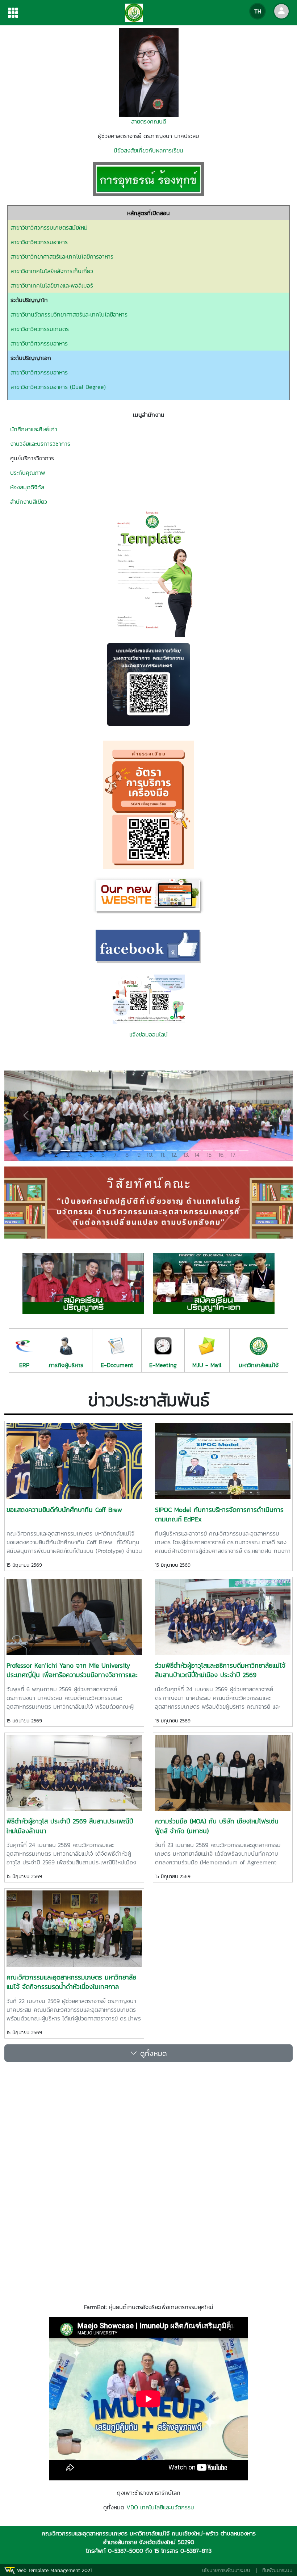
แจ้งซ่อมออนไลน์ (148, 1034)
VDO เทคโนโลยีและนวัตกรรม (160, 2507)
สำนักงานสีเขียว (29, 502)
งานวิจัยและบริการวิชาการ (40, 444)
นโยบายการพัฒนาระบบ (226, 2570)
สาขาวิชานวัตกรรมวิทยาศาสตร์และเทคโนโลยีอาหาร (69, 314)
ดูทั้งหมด (152, 2053)
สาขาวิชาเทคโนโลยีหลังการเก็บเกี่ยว (52, 271)
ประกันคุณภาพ (28, 473)
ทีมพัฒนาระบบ (277, 2570)
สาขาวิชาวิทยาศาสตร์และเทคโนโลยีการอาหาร (62, 256)
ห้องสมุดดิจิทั (26, 487)
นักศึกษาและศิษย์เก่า (34, 429)
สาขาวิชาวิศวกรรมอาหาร (39, 242)
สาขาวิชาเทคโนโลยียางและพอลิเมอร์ (52, 285)
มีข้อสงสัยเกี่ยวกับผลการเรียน (148, 150)
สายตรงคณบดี (149, 121)
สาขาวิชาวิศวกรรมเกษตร (40, 329)
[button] (26, 1116)
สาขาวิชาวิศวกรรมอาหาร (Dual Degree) (58, 387)
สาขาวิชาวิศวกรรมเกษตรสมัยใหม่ (49, 227)
